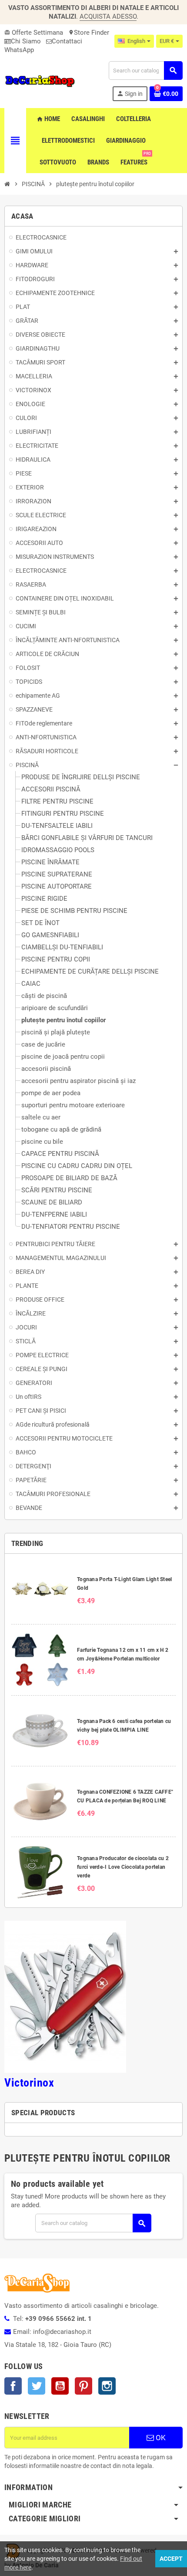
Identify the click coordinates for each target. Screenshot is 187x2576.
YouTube (60, 2386)
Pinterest (83, 2386)
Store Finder (89, 33)
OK (160, 2438)
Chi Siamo (26, 41)
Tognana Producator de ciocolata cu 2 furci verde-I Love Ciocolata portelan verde (123, 1867)
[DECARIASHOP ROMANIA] (40, 81)
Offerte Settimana (34, 33)
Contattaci (67, 41)
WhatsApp (19, 50)
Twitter (37, 2386)
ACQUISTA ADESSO (108, 16)
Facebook (13, 2386)
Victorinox (29, 2083)
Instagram (107, 2386)
